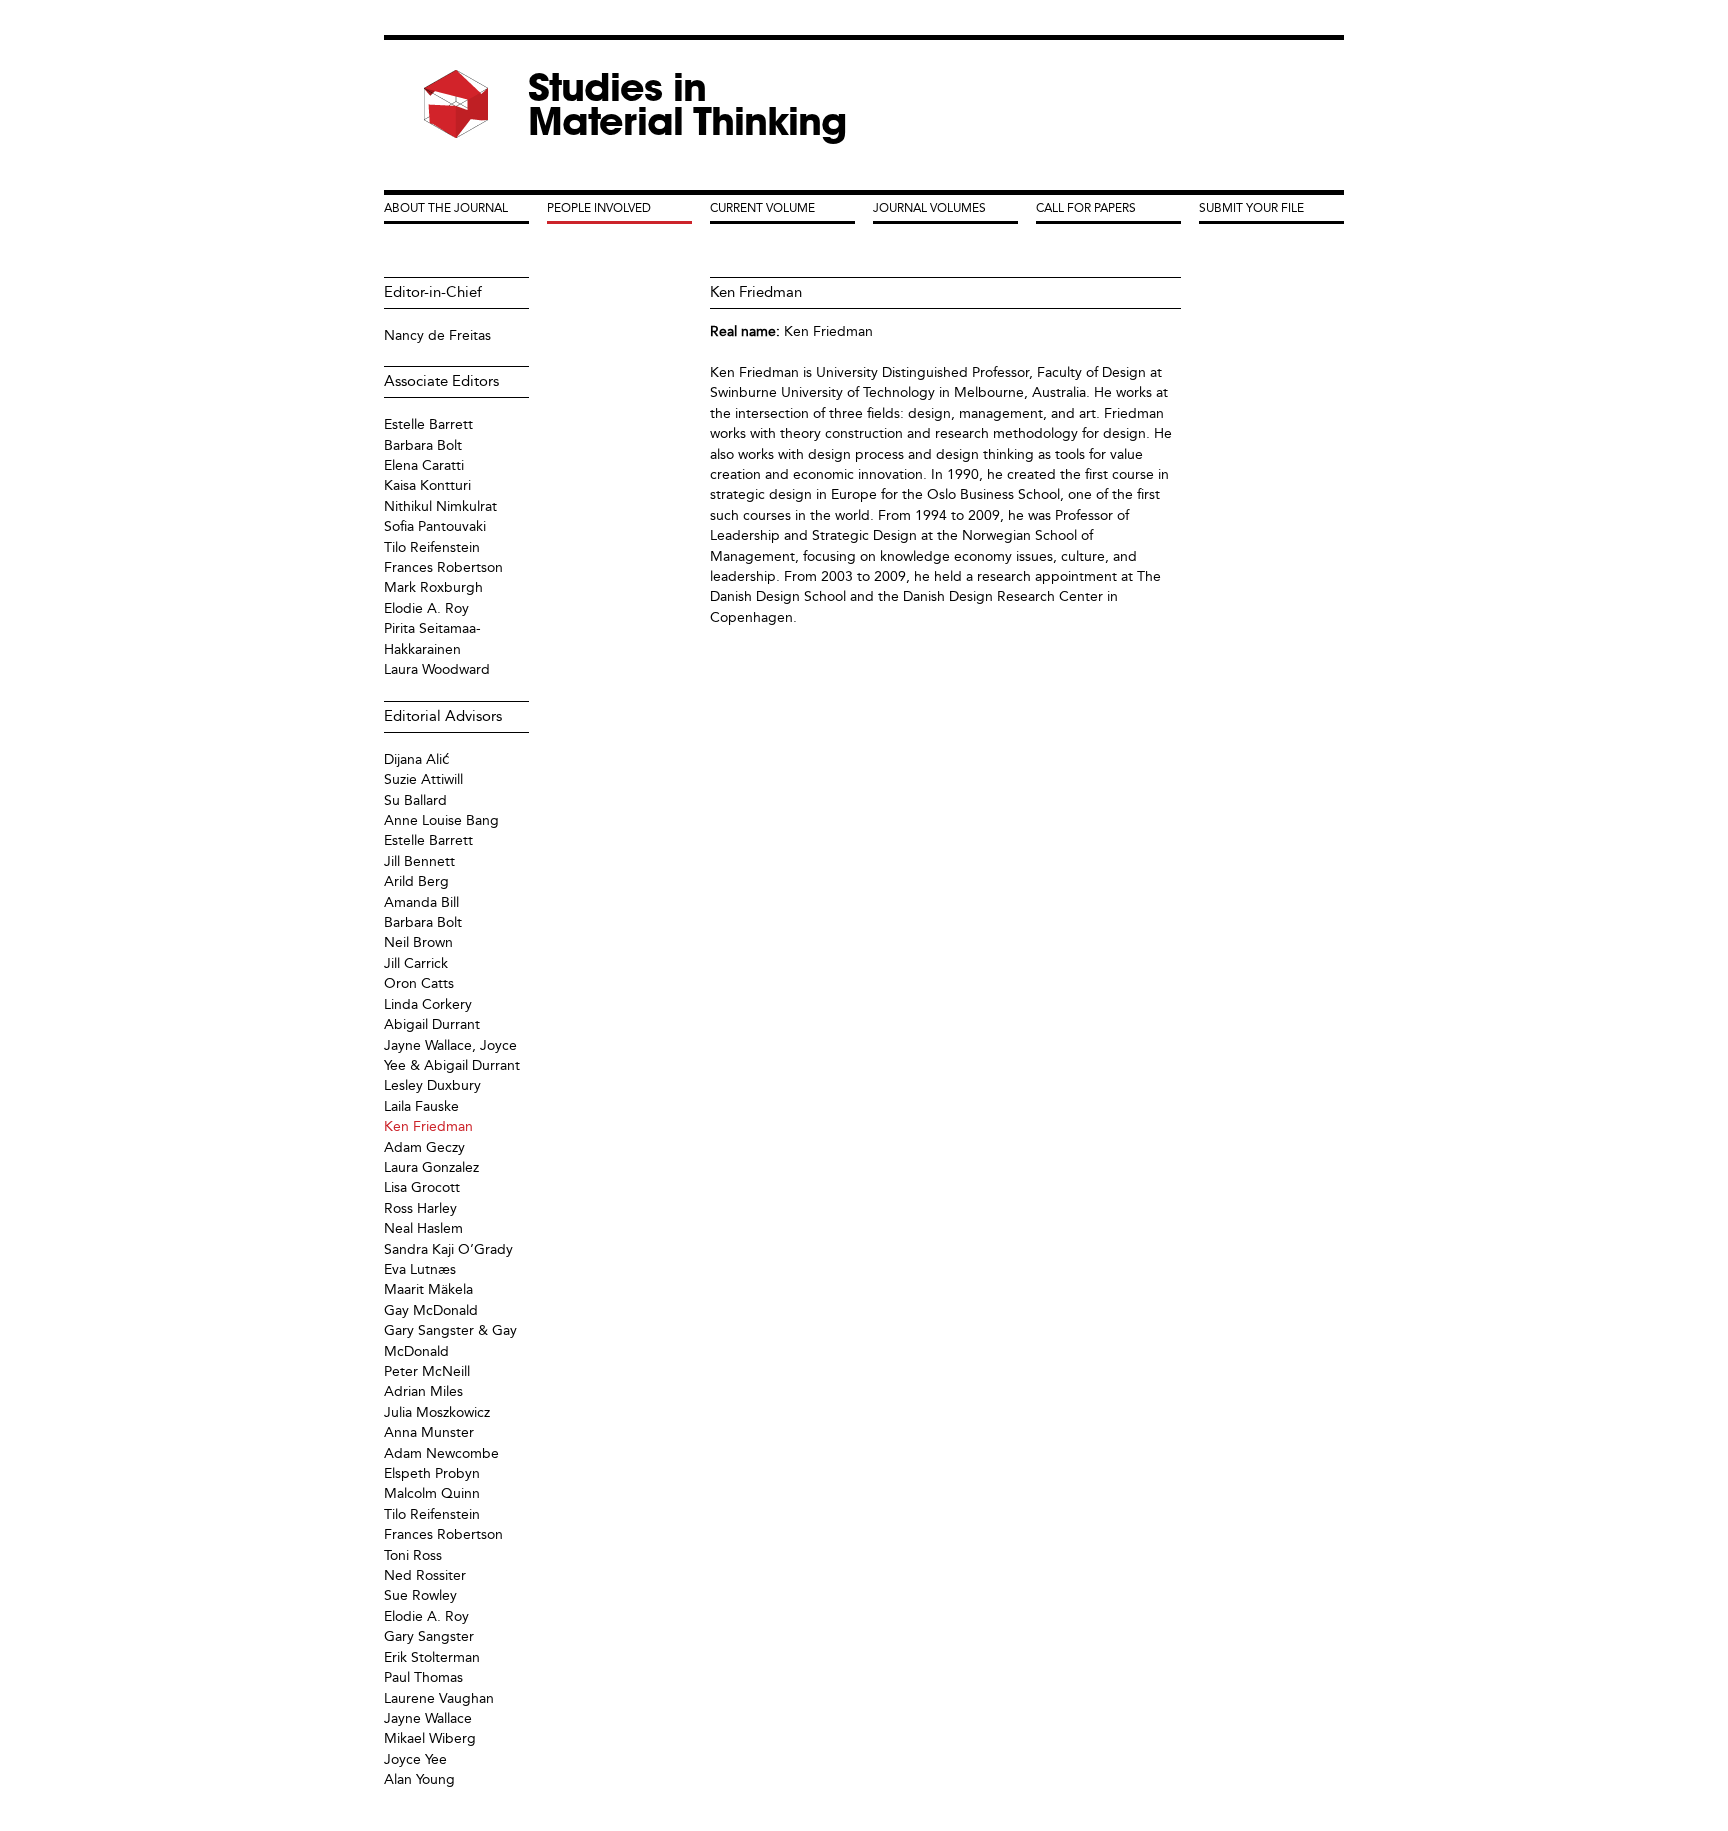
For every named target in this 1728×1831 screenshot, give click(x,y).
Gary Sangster (429, 1636)
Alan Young (419, 1779)
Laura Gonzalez (431, 1167)
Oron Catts (419, 983)
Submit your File (1251, 208)
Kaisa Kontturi (427, 485)
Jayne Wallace (428, 1718)
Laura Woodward (437, 669)
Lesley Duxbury (432, 1085)
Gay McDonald (431, 1310)
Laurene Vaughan (439, 1698)
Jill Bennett (419, 861)
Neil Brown (418, 942)
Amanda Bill (421, 902)
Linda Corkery (428, 1004)
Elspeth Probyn (432, 1473)
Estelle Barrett (428, 424)
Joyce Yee (415, 1759)
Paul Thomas (423, 1677)
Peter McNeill (427, 1371)
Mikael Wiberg (430, 1738)
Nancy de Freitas (437, 335)
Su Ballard (415, 800)
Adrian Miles (423, 1391)
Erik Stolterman (432, 1657)
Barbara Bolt (423, 445)
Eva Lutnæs (420, 1269)
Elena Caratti (424, 465)
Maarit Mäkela (428, 1289)
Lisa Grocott (422, 1187)
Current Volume (762, 208)
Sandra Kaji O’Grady (448, 1249)
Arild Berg (416, 881)
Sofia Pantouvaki (435, 526)
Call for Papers (1086, 208)
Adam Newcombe (441, 1453)
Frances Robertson (443, 567)
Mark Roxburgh (433, 587)
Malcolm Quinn (432, 1493)
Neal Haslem (423, 1228)
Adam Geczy (424, 1147)
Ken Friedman (828, 331)
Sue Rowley (420, 1595)
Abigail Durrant (432, 1024)
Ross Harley (420, 1208)
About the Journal (446, 208)
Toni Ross (413, 1555)
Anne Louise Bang (441, 820)
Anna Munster (429, 1432)
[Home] (456, 104)
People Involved (599, 208)
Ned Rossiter (425, 1575)
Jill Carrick (416, 963)
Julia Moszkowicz (437, 1412)
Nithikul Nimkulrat (440, 506)
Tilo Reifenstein (432, 547)
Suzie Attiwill (423, 779)
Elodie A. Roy (426, 608)
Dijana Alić (417, 759)
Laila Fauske (421, 1106)
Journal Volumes (929, 208)
